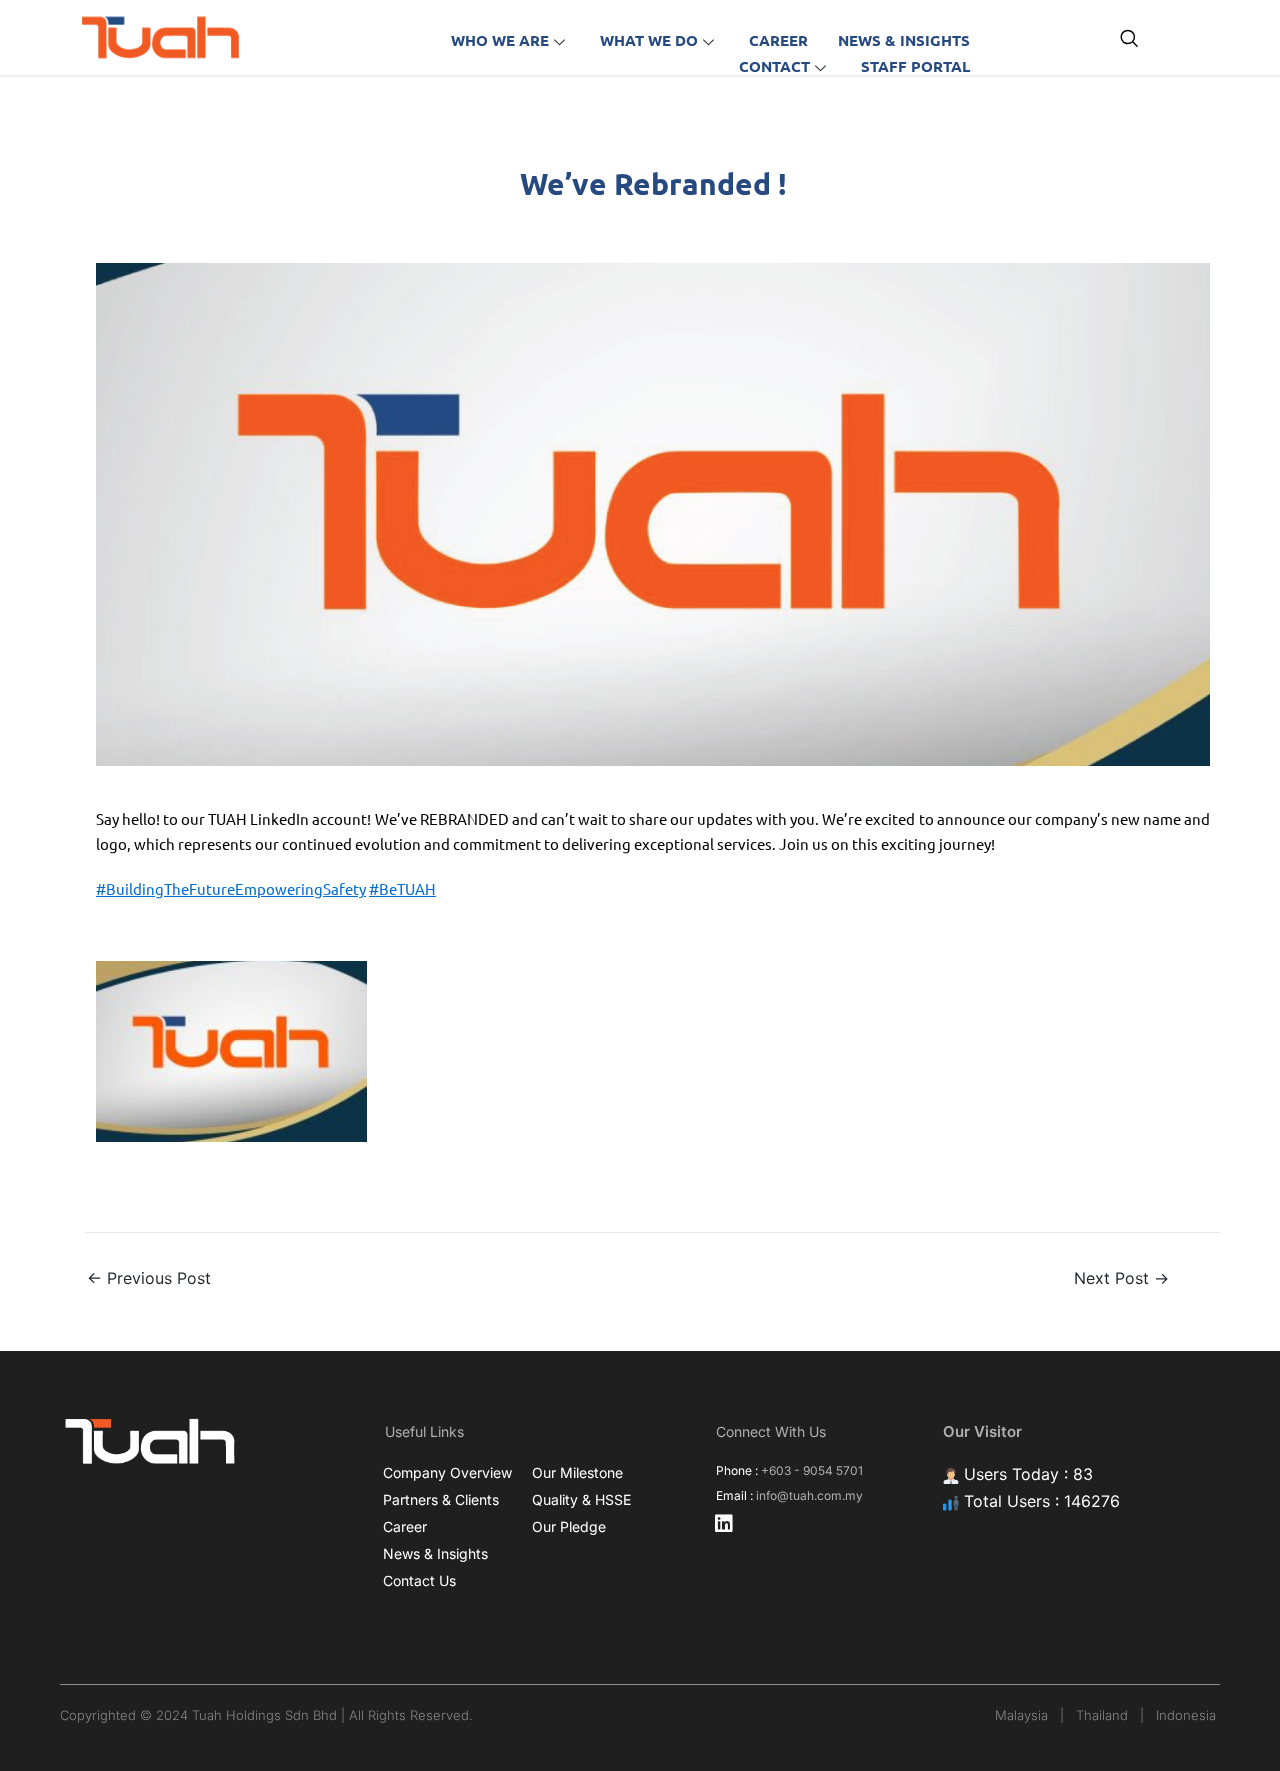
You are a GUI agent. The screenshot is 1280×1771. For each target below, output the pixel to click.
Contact (774, 66)
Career (778, 40)
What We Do (649, 40)
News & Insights (904, 40)
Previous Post (149, 1278)
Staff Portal (915, 66)
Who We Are (500, 40)
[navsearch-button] (1129, 40)
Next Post (1121, 1278)
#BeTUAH (402, 888)
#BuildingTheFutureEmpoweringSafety (231, 888)
